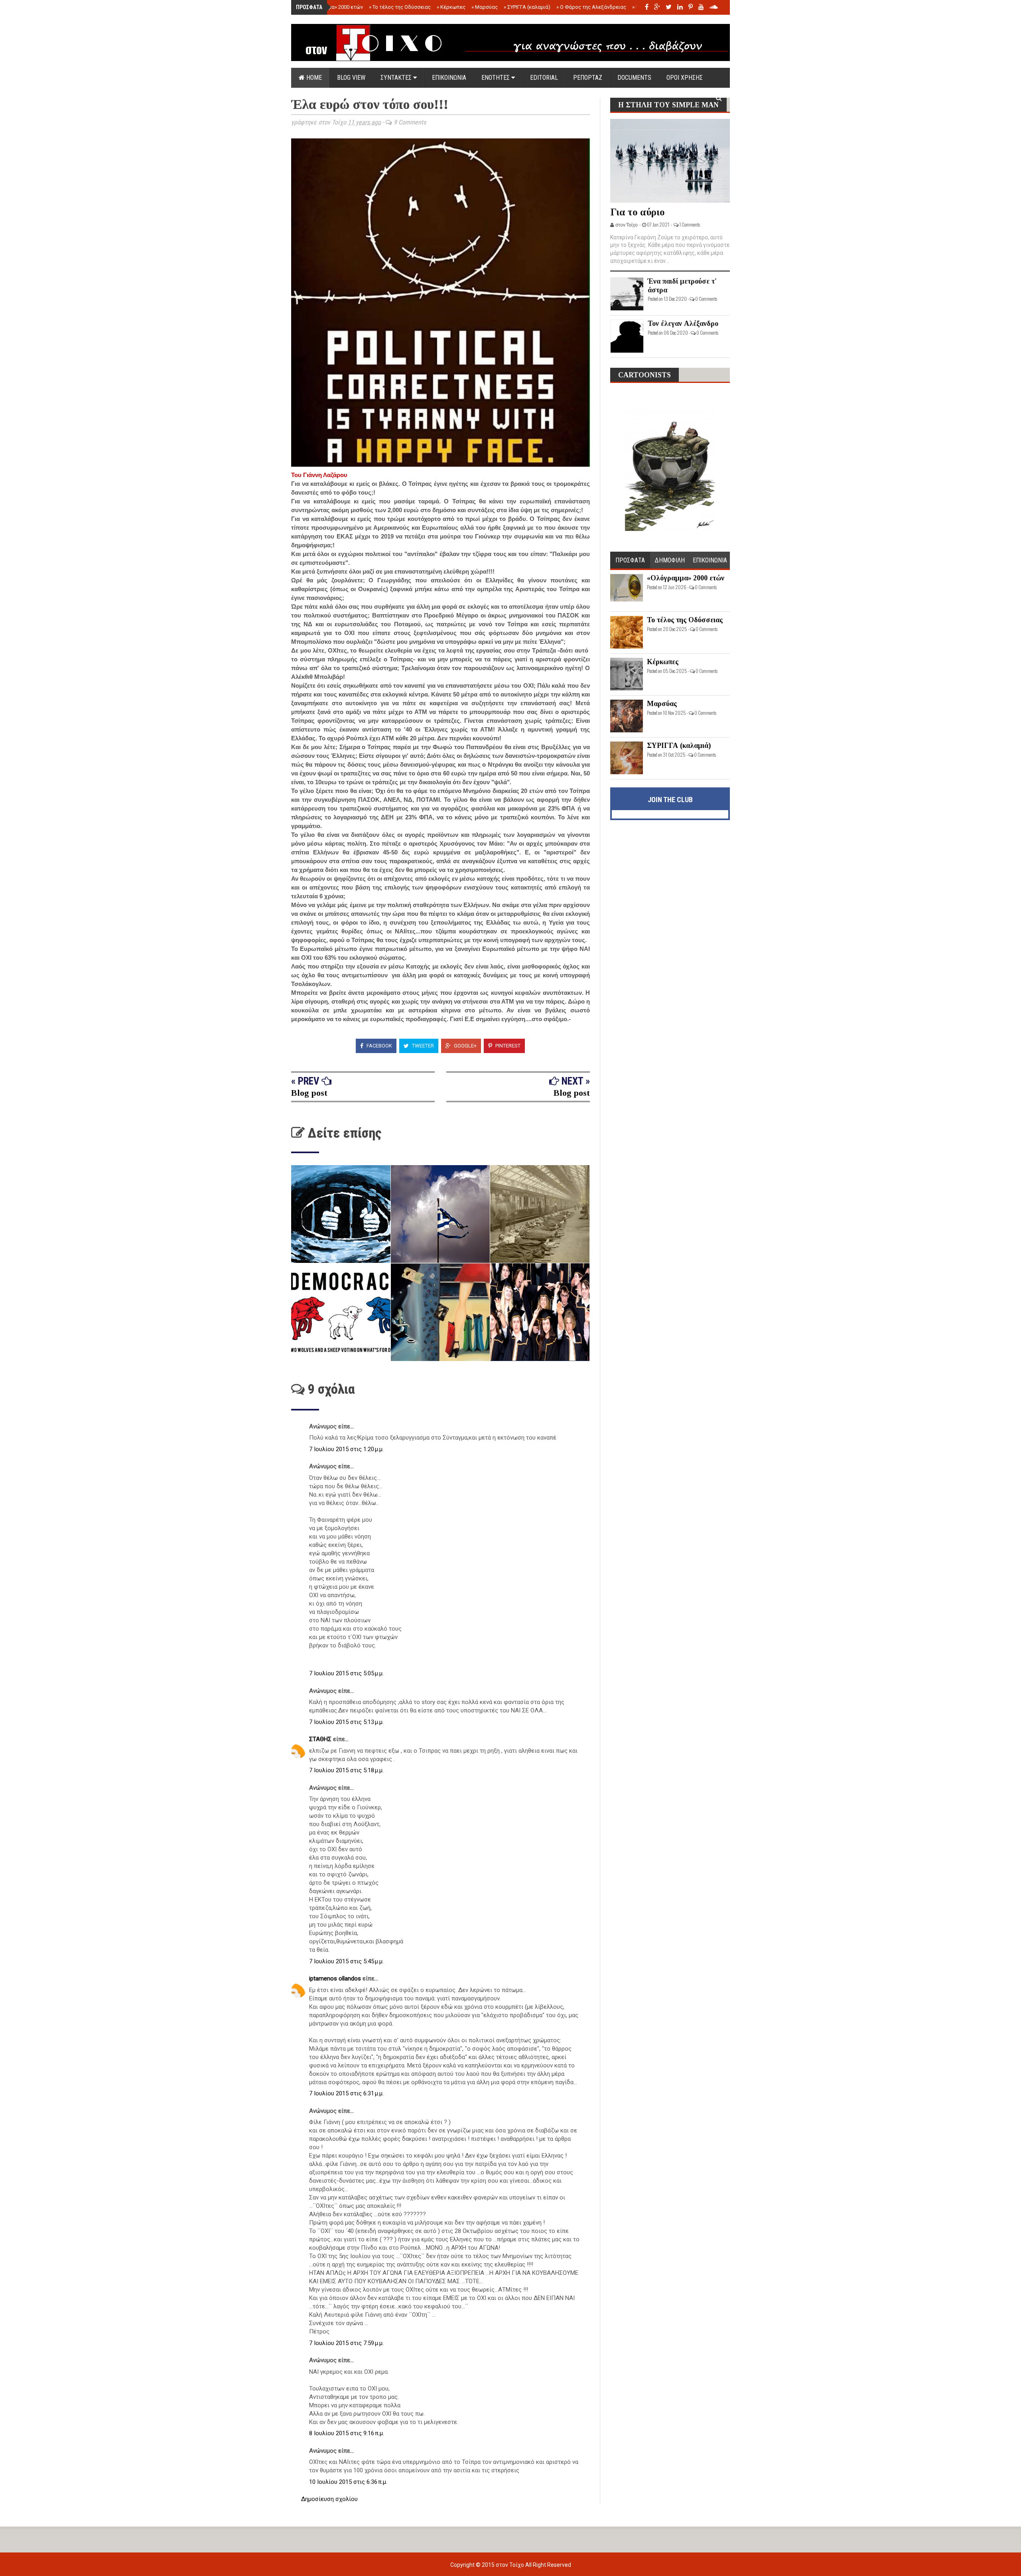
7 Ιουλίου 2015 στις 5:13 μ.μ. (346, 1722)
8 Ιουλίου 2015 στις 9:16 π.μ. (347, 2433)
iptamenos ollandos (336, 1978)
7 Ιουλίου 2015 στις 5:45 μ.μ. (346, 1961)
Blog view (351, 78)
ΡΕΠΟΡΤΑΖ (588, 78)
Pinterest (507, 1046)
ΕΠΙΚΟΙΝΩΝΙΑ (449, 78)
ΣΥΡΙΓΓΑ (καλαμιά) (527, 7)
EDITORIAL (544, 78)
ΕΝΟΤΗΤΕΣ (496, 78)
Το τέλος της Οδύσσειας (400, 7)
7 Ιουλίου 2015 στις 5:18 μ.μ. (346, 1770)
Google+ (465, 1046)
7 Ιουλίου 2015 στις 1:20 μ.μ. (346, 1449)
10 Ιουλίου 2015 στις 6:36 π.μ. (348, 2482)
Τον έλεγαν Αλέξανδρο (683, 323)
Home (313, 78)
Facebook (379, 1046)
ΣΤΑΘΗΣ (321, 1739)
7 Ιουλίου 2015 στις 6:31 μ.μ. (346, 2093)
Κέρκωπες (451, 7)
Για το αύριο (638, 212)
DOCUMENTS (634, 78)
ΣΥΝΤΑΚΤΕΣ (397, 78)
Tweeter (422, 1046)
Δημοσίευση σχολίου (329, 2499)
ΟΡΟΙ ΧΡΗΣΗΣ (685, 78)
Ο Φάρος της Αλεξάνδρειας (591, 7)
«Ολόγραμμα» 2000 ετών (332, 7)
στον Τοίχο (510, 2565)
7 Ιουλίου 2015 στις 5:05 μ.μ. (346, 1673)
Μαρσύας (485, 7)
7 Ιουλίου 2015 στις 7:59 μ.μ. (346, 2343)
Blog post (309, 1093)
